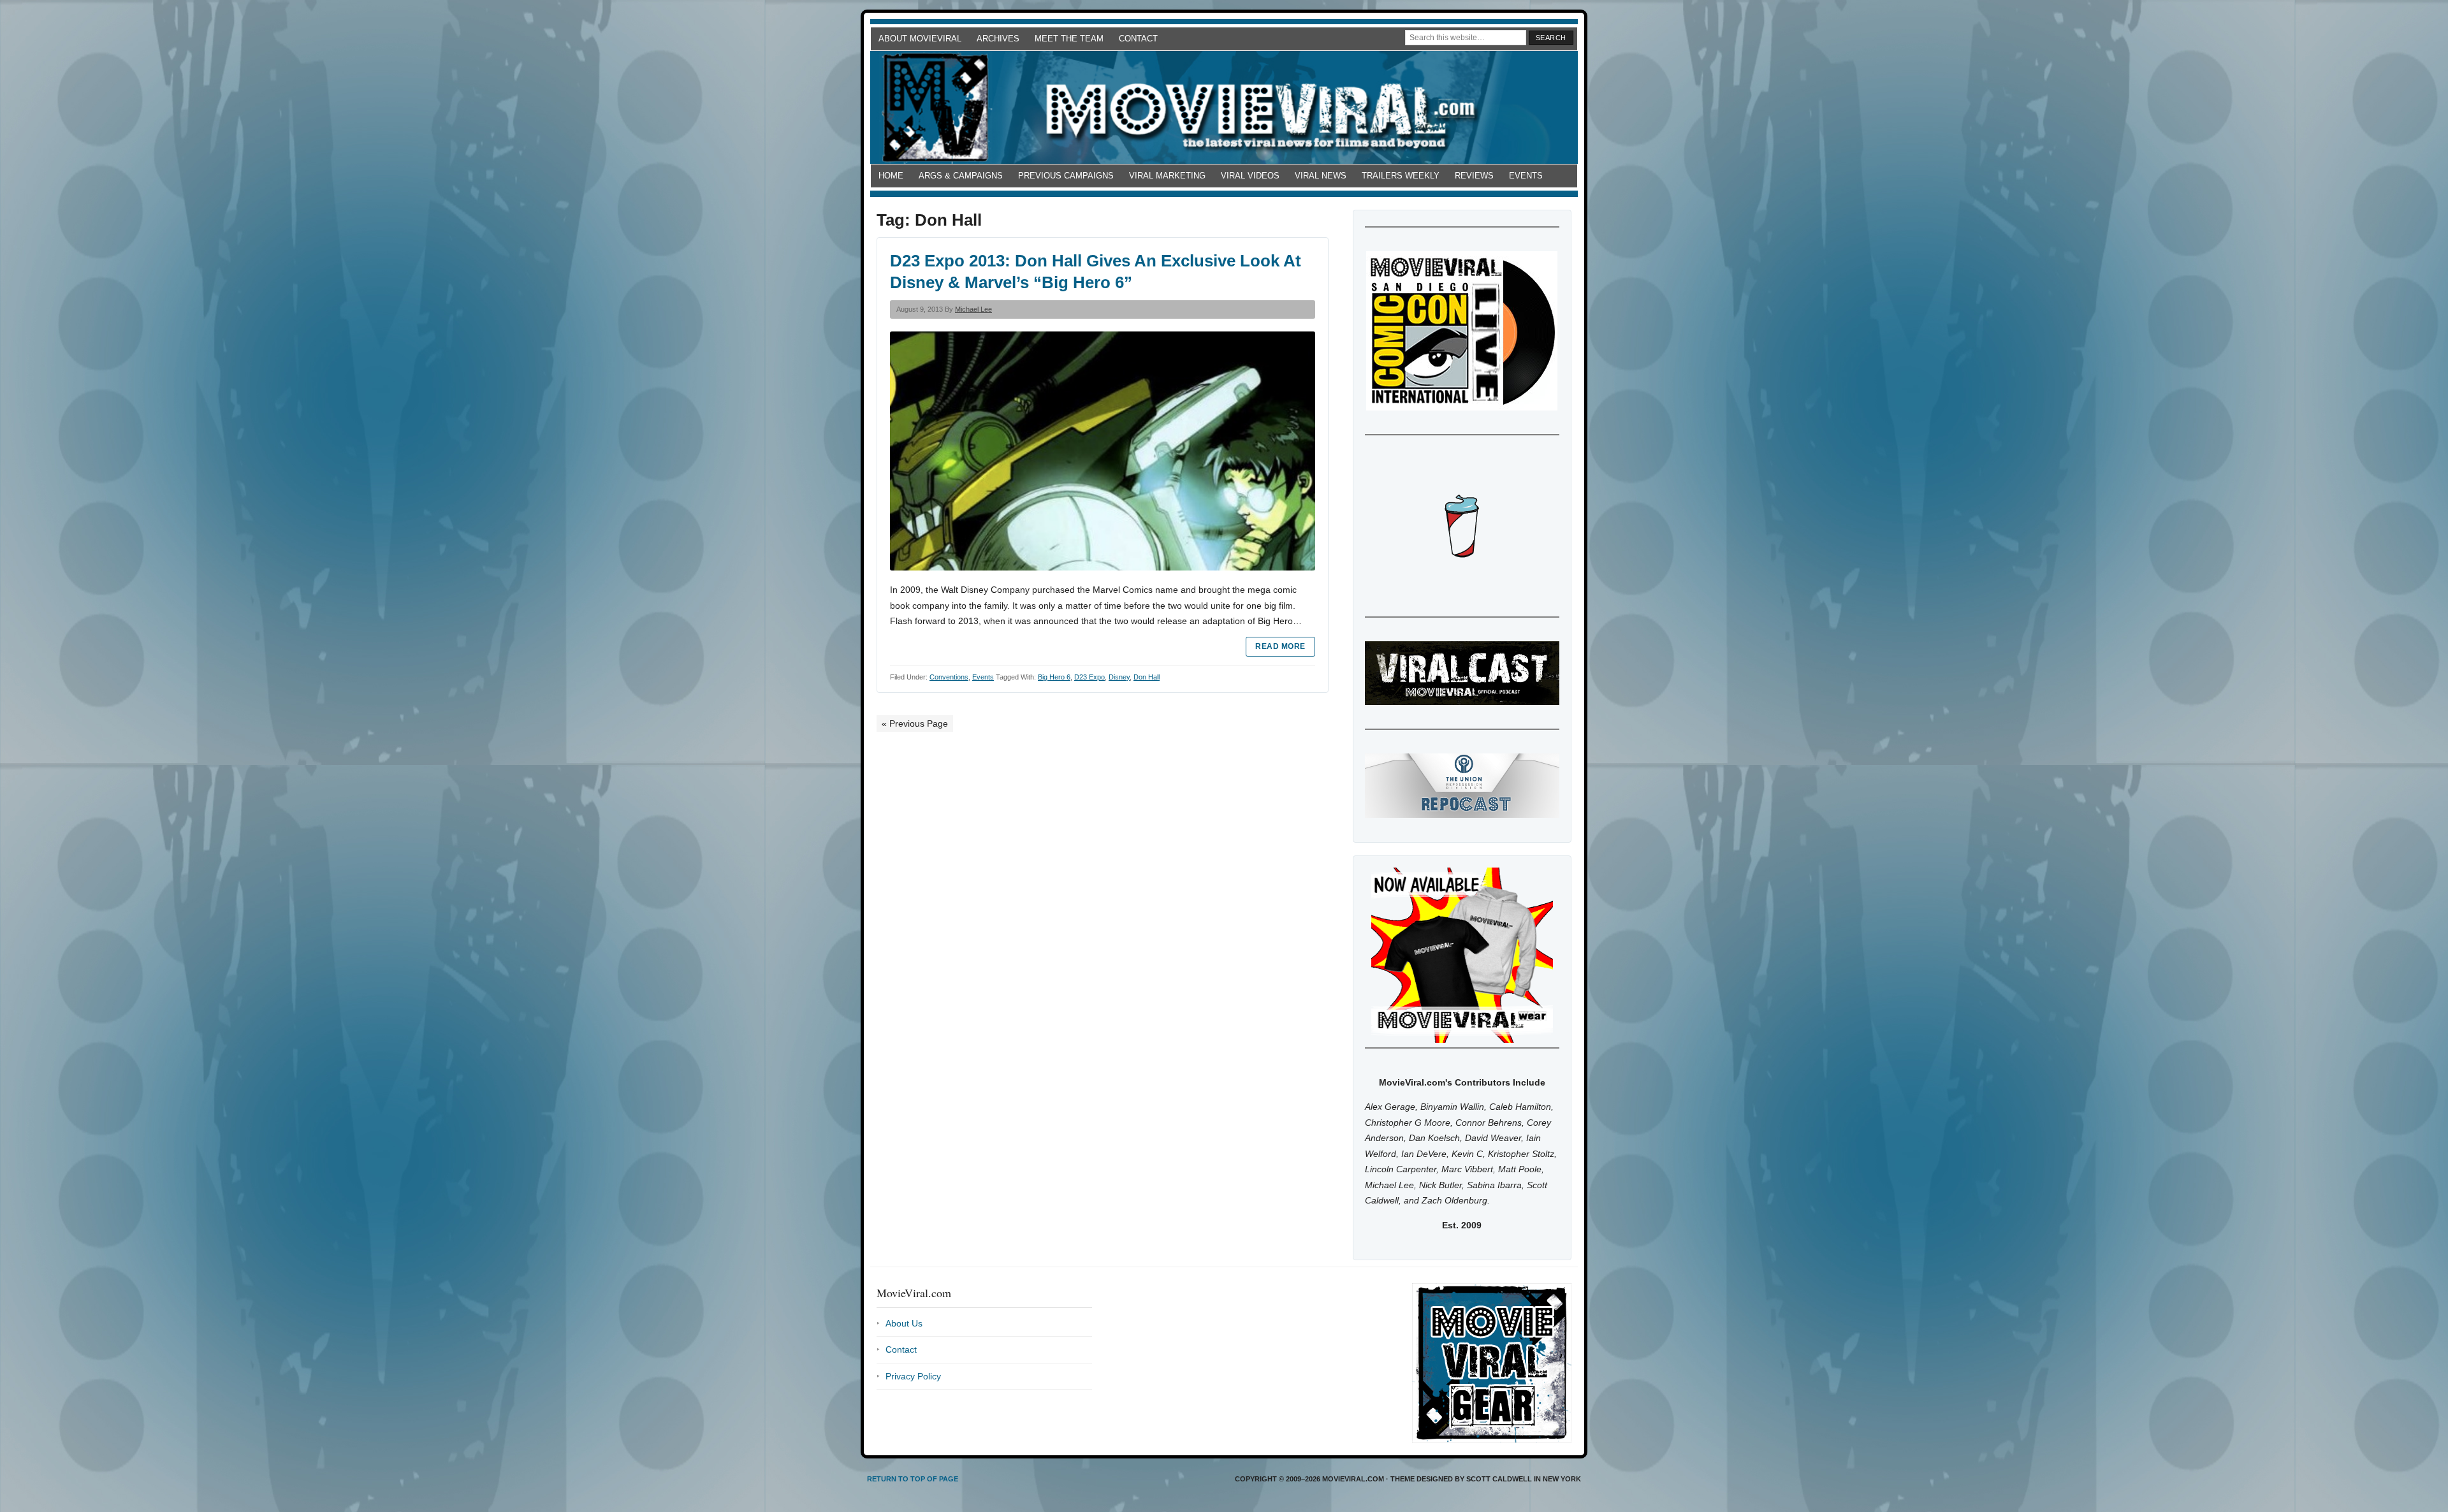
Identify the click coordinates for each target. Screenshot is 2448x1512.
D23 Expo (1089, 677)
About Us (904, 1323)
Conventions (949, 677)
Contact (1138, 39)
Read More (1280, 646)
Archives (998, 39)
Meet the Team (1069, 39)
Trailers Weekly (1401, 176)
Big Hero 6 (1054, 677)
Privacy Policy (913, 1376)
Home (891, 176)
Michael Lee (973, 309)
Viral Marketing (1167, 176)
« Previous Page (915, 723)
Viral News (1321, 176)
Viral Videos (1250, 176)
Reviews (1474, 176)
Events (1526, 176)
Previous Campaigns (1066, 176)
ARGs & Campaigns (961, 176)
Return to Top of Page (913, 1479)
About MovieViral (920, 39)
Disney (1119, 677)
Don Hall (1147, 677)
